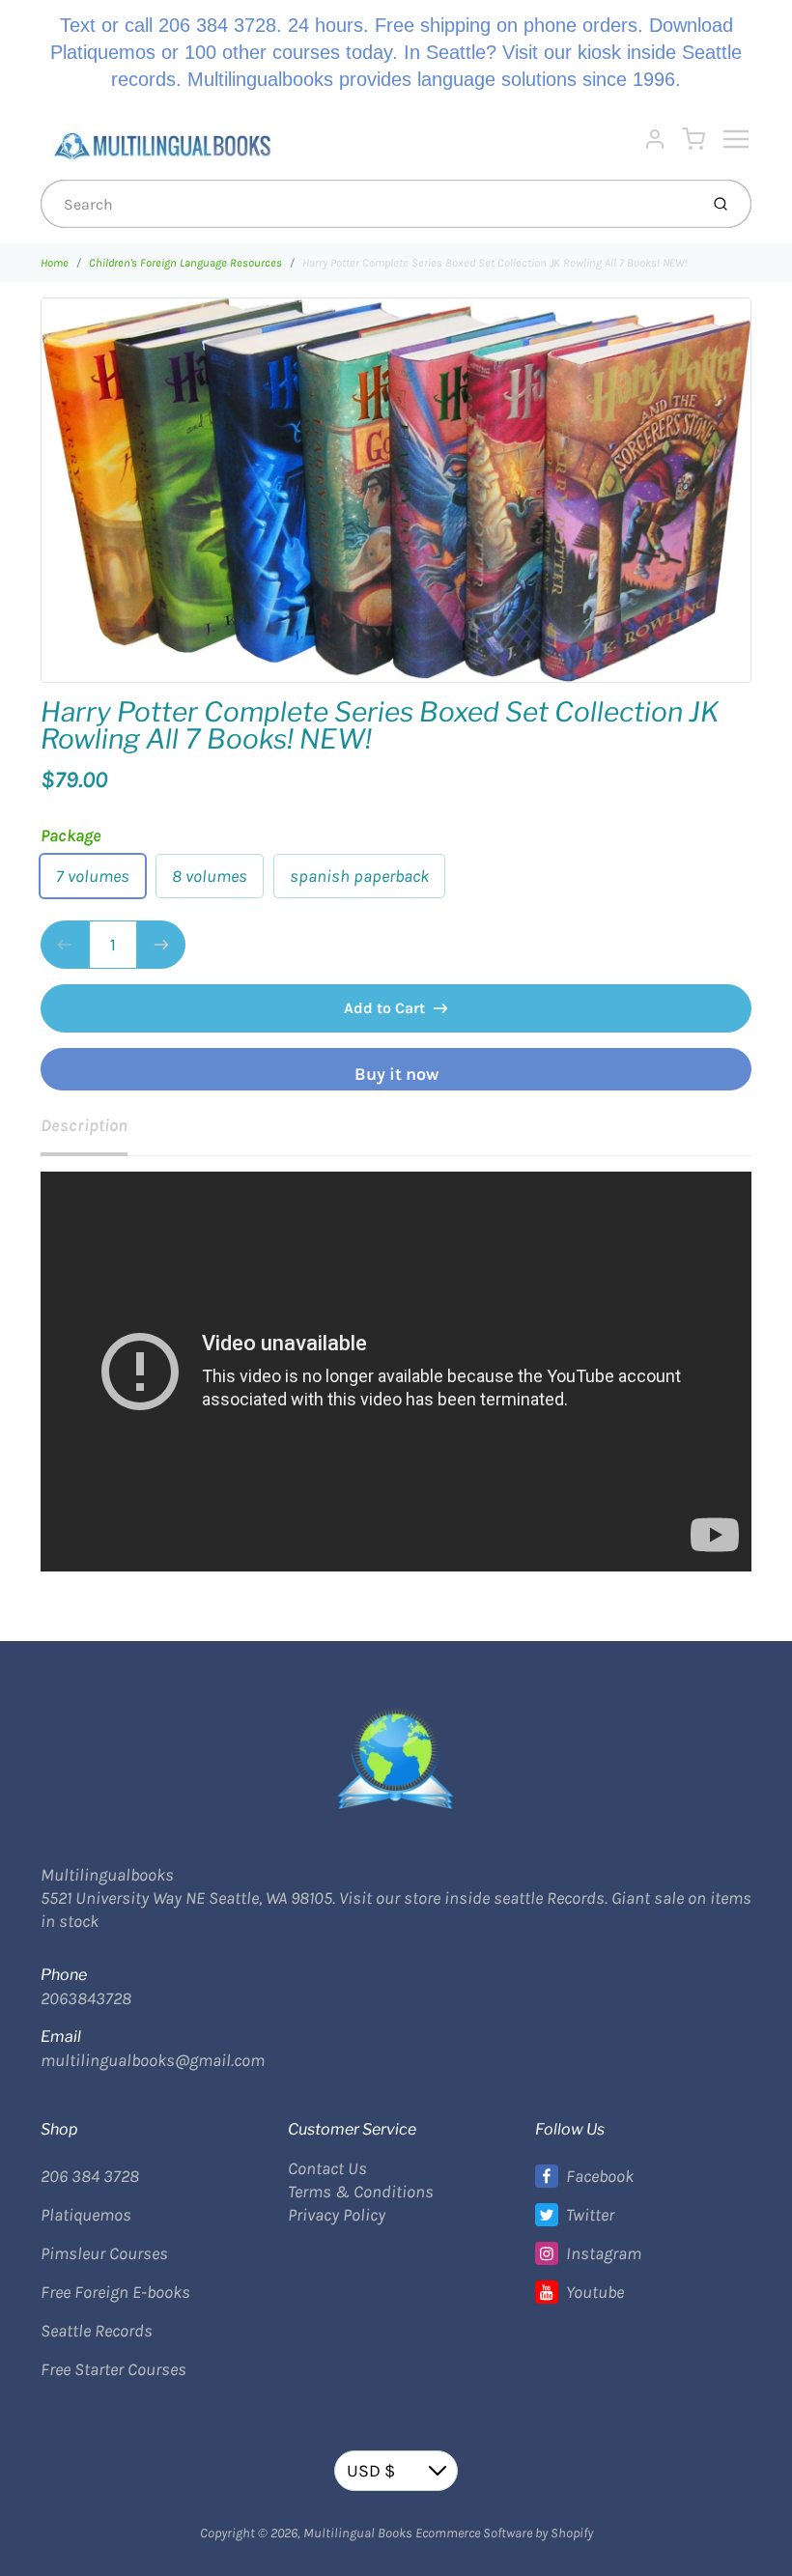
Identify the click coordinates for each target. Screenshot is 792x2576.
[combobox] (368, 204)
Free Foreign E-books (115, 2292)
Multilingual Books (358, 2533)
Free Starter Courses (113, 2369)
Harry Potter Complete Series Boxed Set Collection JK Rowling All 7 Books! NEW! (495, 263)
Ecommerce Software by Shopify (504, 2533)
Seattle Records (97, 2331)
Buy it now (396, 1074)
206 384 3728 (90, 2176)
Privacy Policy (337, 2215)
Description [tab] (84, 1125)
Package (71, 835)
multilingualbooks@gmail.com (153, 2060)
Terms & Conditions (361, 2192)
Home (55, 263)
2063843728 (86, 1998)
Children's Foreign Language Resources (185, 263)
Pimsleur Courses (104, 2253)
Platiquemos (86, 2215)
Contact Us (327, 2168)
